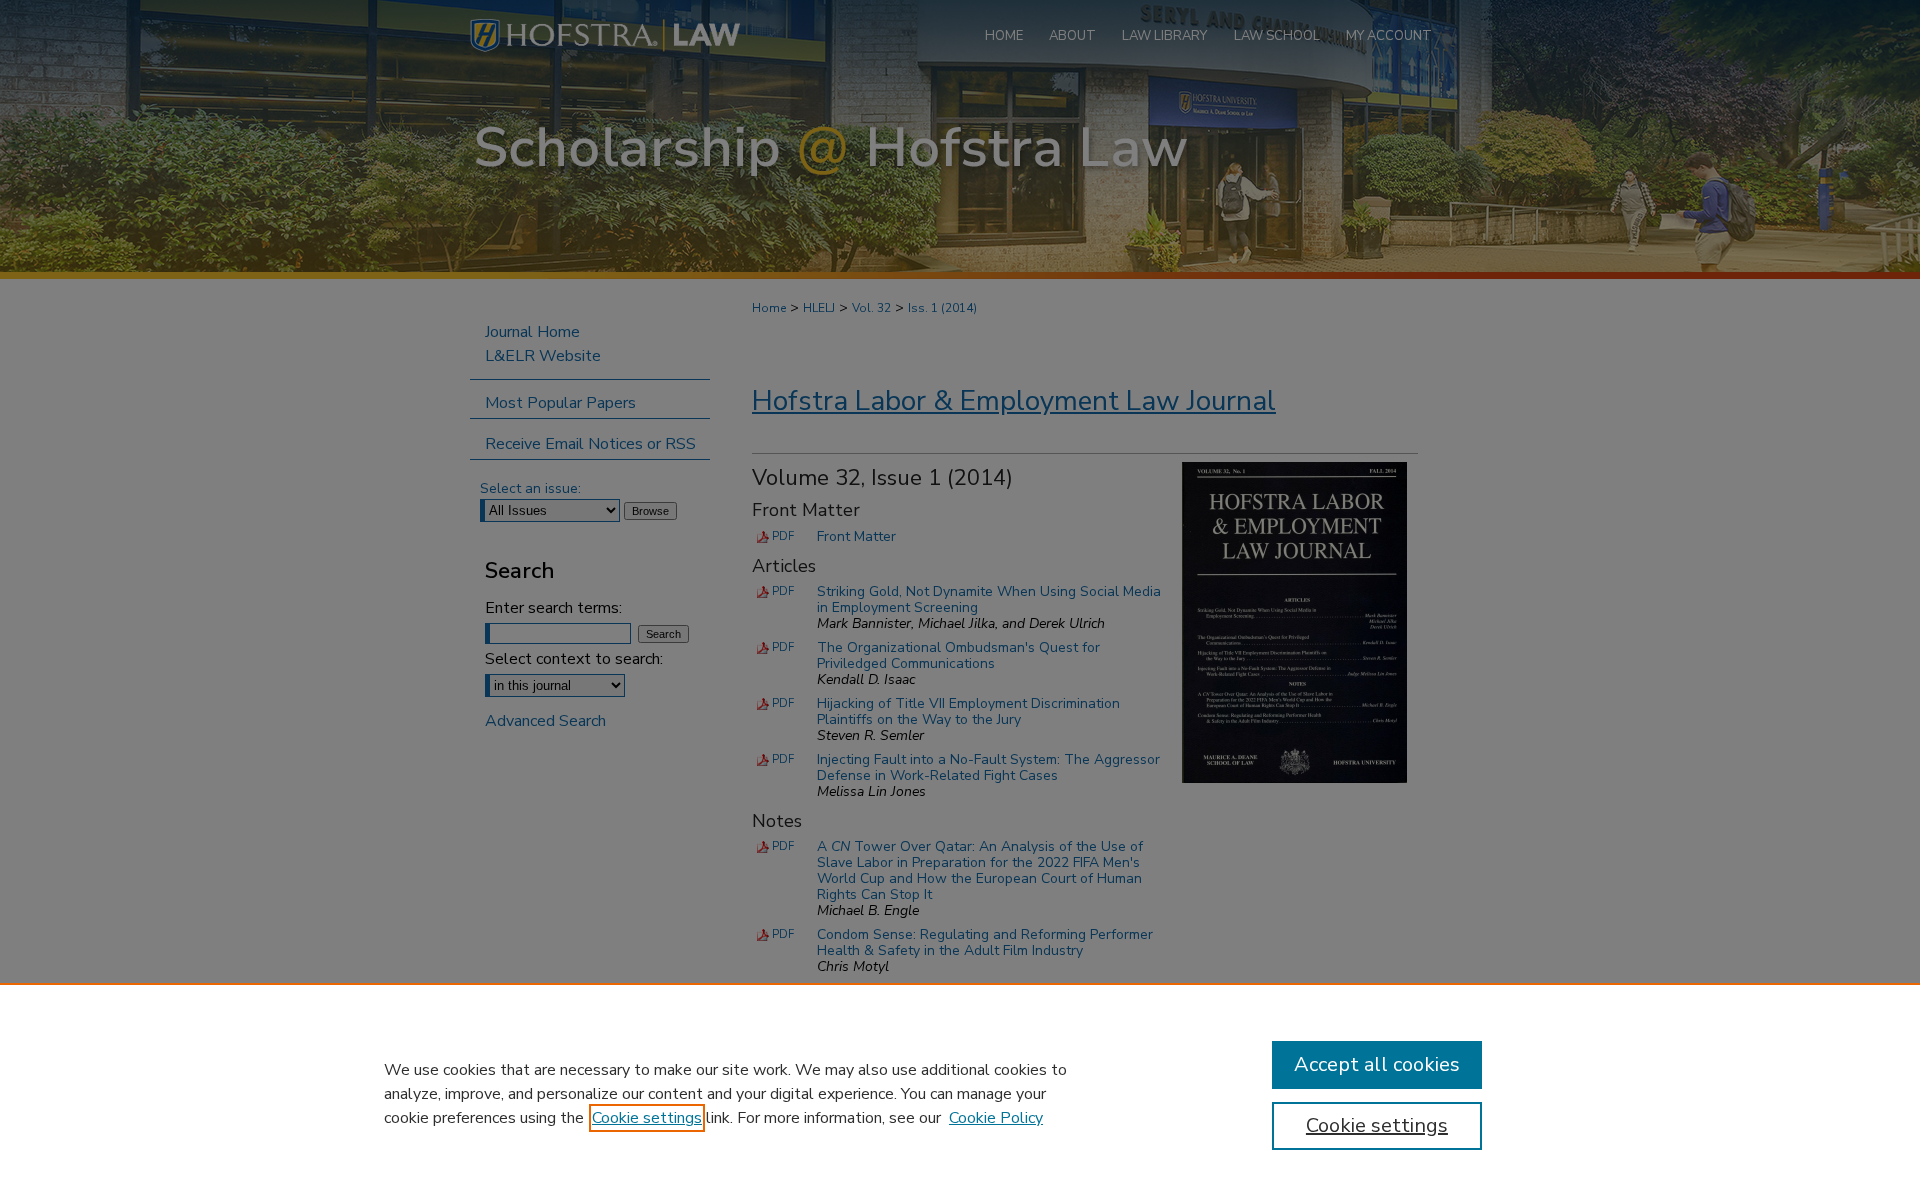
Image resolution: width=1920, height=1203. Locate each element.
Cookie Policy (996, 1118)
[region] (960, 1093)
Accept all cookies (1377, 1064)
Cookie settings (647, 1118)
